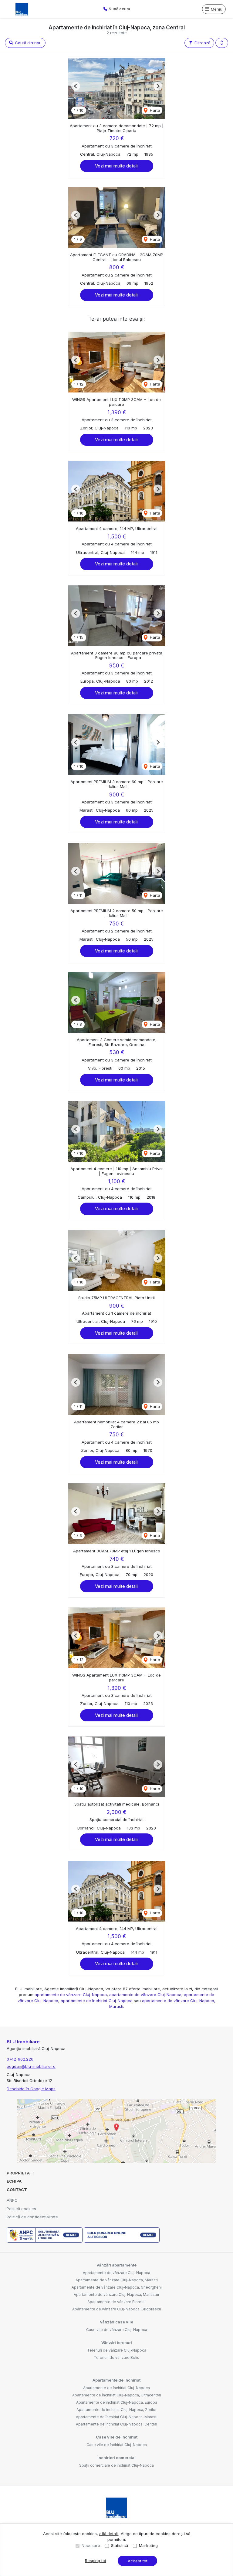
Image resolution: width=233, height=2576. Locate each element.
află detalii (109, 2534)
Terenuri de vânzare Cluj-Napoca (117, 2350)
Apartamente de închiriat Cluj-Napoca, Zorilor (116, 2410)
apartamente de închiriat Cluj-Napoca (97, 2001)
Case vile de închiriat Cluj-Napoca (117, 2445)
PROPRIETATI (20, 2173)
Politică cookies (21, 2209)
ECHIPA (14, 2181)
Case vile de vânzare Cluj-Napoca (117, 2330)
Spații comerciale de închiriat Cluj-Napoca (116, 2465)
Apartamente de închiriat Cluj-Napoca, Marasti (117, 2417)
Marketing (148, 2545)
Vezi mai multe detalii (117, 166)
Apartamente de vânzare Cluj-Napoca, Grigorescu (117, 2309)
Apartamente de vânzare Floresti (116, 2302)
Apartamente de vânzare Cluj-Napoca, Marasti (117, 2280)
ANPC (12, 2200)
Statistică (120, 2545)
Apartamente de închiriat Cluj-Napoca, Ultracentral (117, 2395)
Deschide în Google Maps (31, 2089)
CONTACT (17, 2190)
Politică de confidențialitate (32, 2217)
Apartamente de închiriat (116, 2380)
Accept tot (138, 2561)
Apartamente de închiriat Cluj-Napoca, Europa (117, 2402)
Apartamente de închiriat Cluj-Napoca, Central (116, 2424)
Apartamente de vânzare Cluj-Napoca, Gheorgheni (117, 2287)
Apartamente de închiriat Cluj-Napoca (116, 2388)
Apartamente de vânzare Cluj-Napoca (116, 2273)
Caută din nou (28, 43)
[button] (222, 43)
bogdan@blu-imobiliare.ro (31, 2066)
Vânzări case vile (116, 2322)
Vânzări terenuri (117, 2343)
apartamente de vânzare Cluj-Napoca (71, 1995)
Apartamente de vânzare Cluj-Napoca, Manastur (116, 2295)
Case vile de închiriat (117, 2437)
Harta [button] (154, 110)
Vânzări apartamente (116, 2265)
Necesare (91, 2545)
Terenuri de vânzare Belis (116, 2357)
